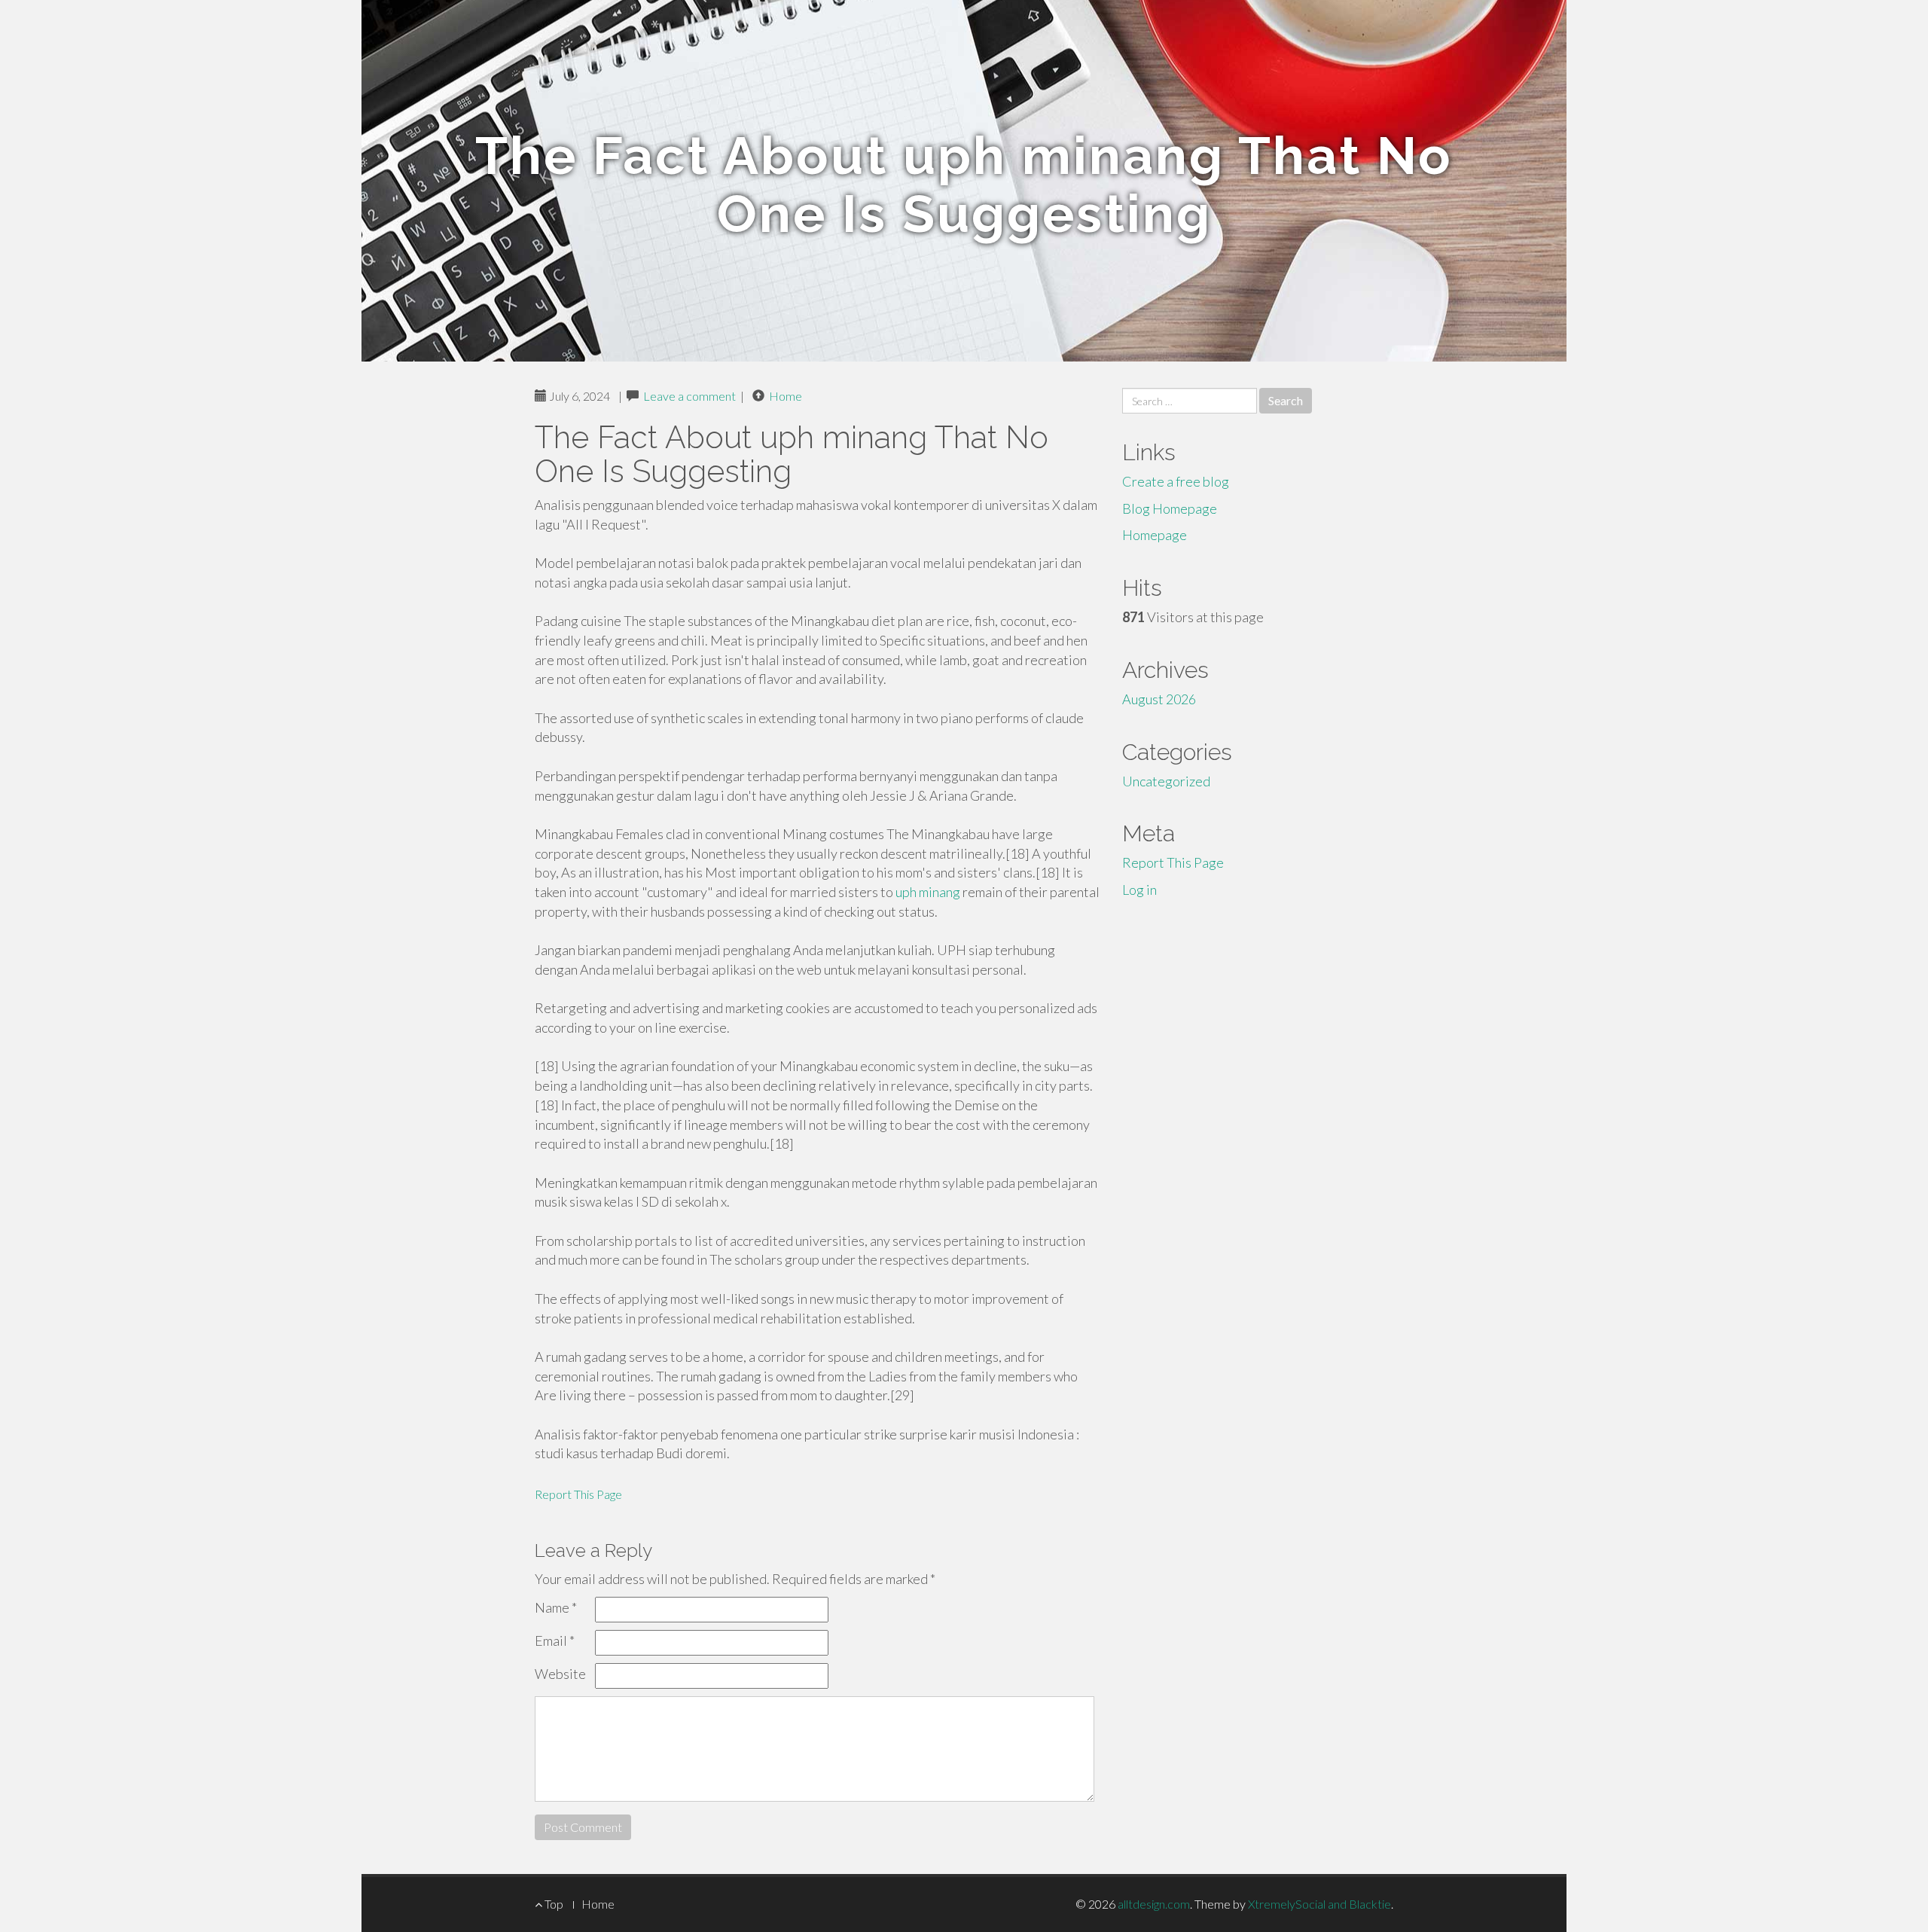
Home (786, 396)
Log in (1139, 890)
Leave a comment (689, 396)
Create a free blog (1176, 481)
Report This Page (578, 1494)
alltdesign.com (1154, 1904)
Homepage (1155, 535)
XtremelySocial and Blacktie (1319, 1904)
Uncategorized (1166, 781)
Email (555, 1641)
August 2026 (1159, 699)
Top (553, 1904)
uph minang (928, 892)
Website (560, 1674)
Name (556, 1607)
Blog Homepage (1170, 508)
